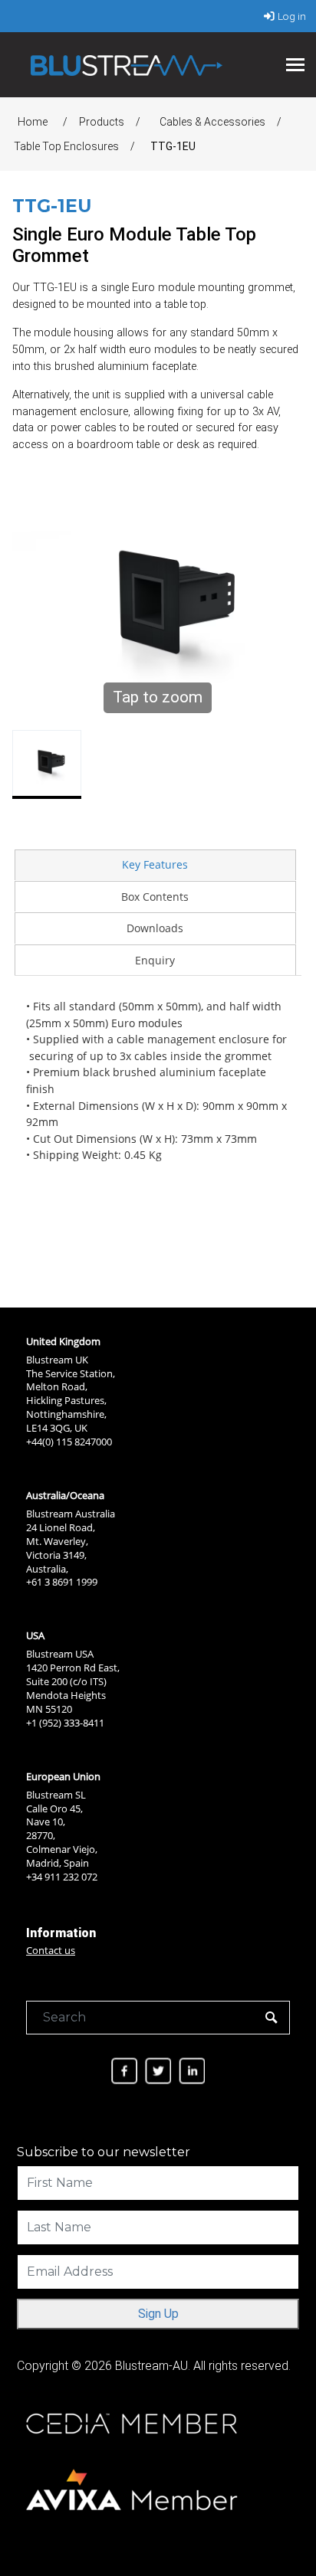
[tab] (155, 865)
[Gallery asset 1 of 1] (47, 764)
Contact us (51, 1950)
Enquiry (155, 960)
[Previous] (32, 613)
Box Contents (155, 897)
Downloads (155, 928)
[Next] (283, 613)
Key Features (155, 864)
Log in (292, 16)
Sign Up (158, 2314)
